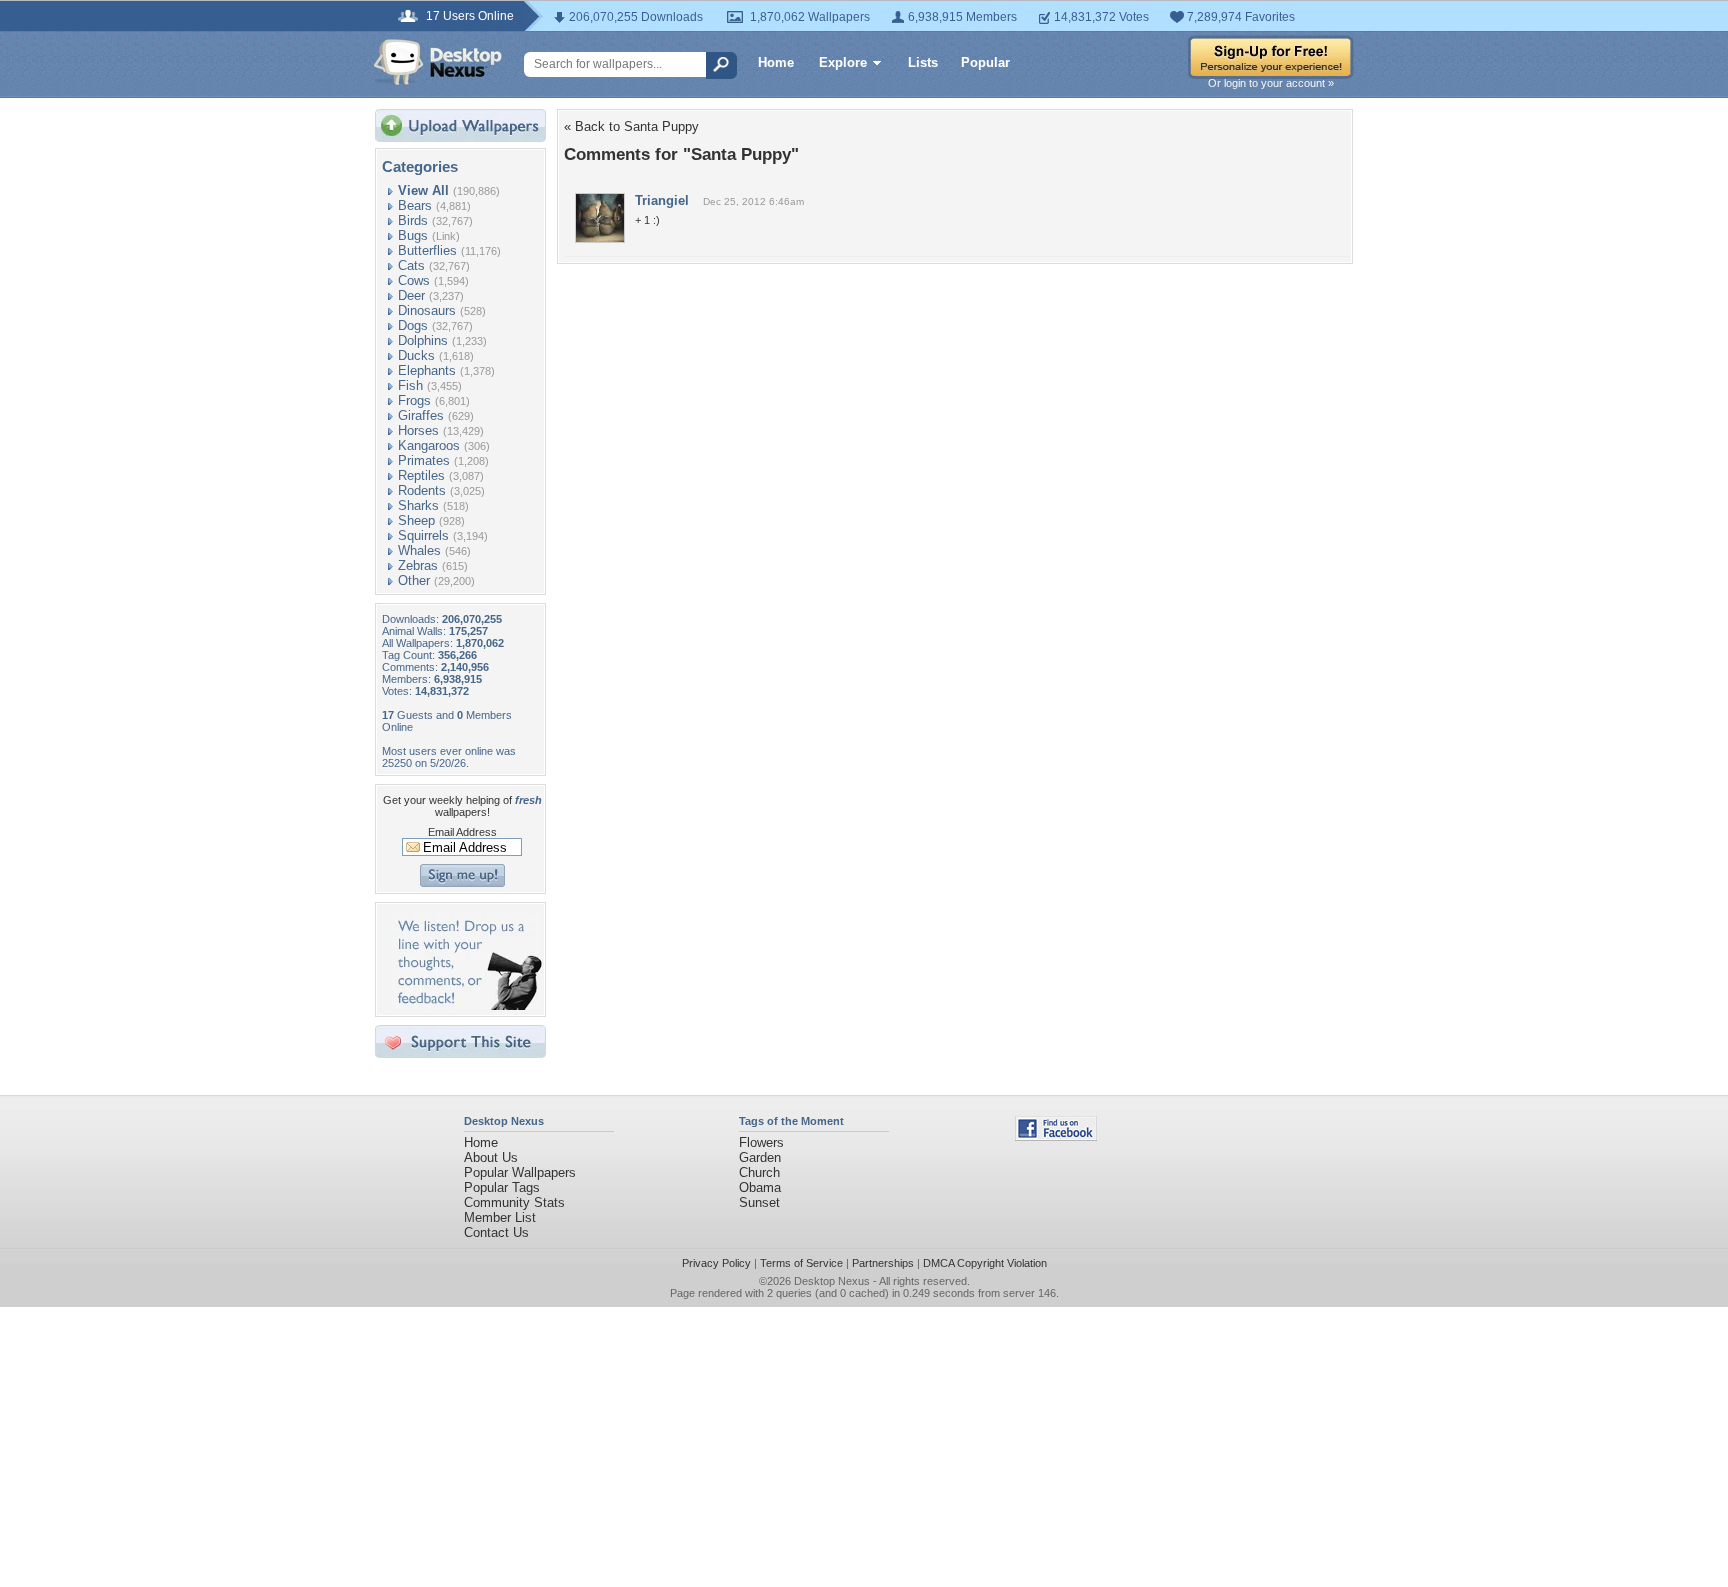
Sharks (418, 505)
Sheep (416, 520)
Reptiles (421, 475)
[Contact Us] (466, 1005)
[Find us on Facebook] (1056, 1136)
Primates (424, 460)
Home (776, 62)
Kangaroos (429, 445)
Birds (413, 220)
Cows (414, 280)
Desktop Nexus (832, 1281)
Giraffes (421, 415)
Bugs (413, 235)
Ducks (416, 355)
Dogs (413, 325)
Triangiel (662, 200)
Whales (419, 550)
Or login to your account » (1271, 83)
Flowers (761, 1142)
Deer (411, 295)
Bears (415, 205)
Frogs (414, 400)
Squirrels (423, 535)
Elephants (427, 370)
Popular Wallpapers (520, 1172)
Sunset (759, 1202)
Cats (411, 265)
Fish (410, 385)
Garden (760, 1157)
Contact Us (496, 1232)
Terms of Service (801, 1263)
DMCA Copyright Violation (985, 1263)
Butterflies (427, 250)
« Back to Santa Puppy (631, 126)
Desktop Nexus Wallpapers (438, 62)
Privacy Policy (716, 1263)
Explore (843, 62)
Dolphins (423, 340)
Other (414, 580)
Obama (760, 1187)
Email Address (462, 832)
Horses (418, 430)
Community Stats (514, 1202)
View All (423, 190)
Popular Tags (502, 1187)
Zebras (418, 565)
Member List (500, 1217)
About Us (491, 1157)
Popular (985, 62)
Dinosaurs (427, 310)
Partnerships (883, 1263)
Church (759, 1172)
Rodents (422, 490)
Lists (923, 62)
